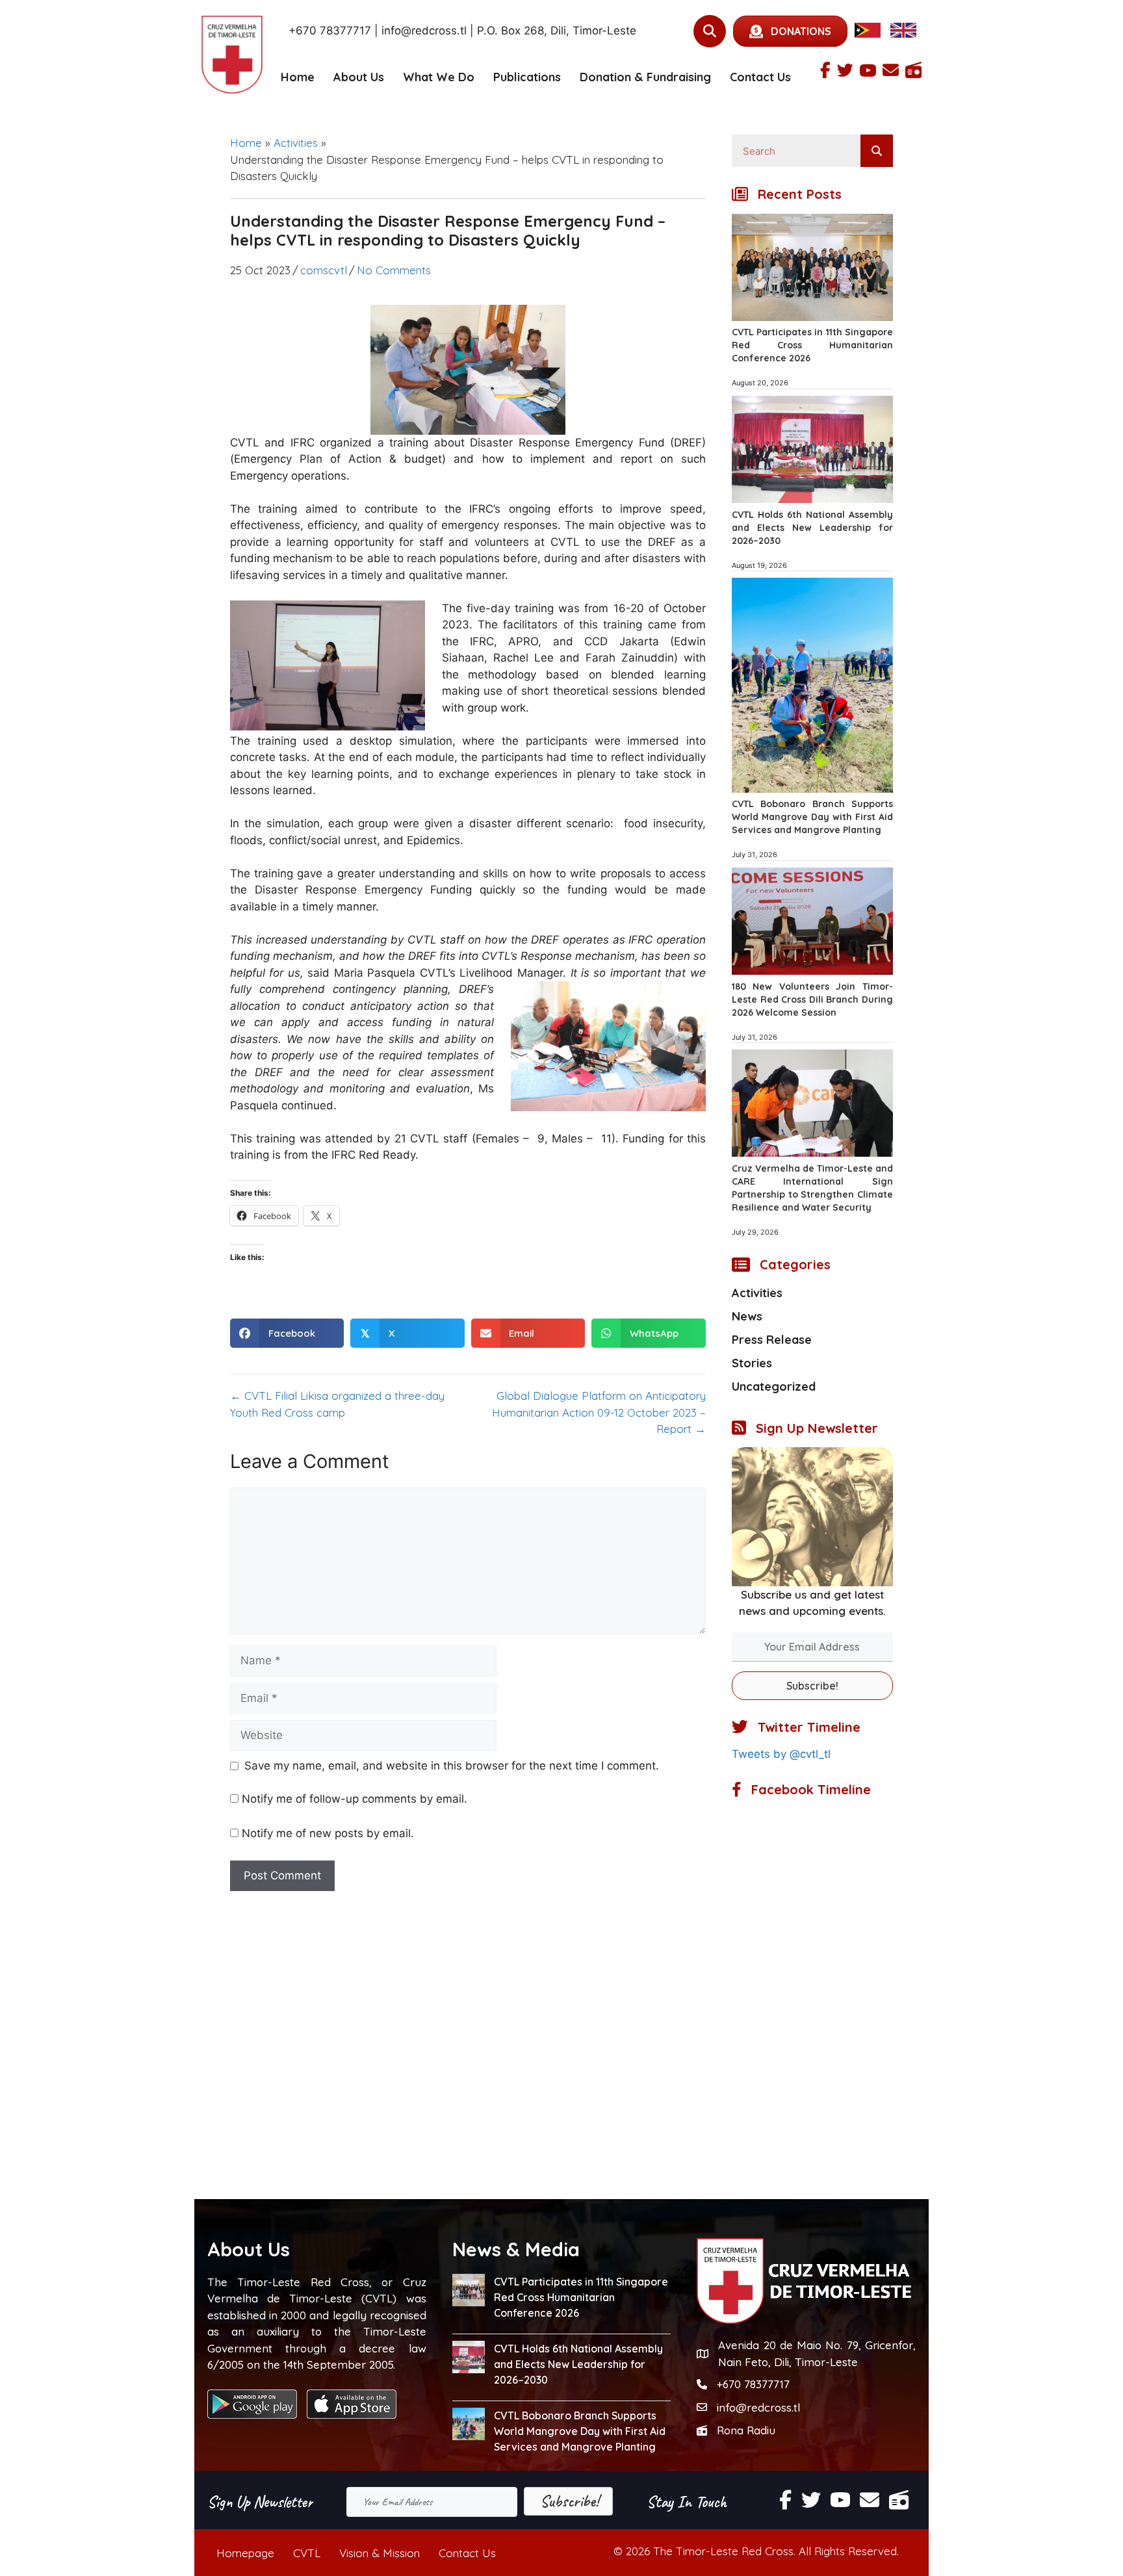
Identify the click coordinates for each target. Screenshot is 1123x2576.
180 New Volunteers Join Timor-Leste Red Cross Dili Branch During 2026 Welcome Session (812, 999)
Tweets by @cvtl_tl (781, 1754)
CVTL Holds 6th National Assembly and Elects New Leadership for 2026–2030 (812, 528)
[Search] (877, 151)
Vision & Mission (380, 2553)
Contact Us (760, 77)
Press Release (772, 1340)
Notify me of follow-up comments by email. (355, 1799)
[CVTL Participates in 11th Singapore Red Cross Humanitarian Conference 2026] (812, 317)
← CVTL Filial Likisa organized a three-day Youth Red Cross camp (337, 1404)
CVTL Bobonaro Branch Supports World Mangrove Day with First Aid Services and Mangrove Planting (812, 817)
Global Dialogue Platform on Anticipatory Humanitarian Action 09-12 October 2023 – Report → (599, 1412)
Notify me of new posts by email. (328, 1833)
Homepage (245, 2553)
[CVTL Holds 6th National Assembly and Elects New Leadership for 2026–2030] (812, 499)
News (747, 1316)
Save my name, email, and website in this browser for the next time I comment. (452, 1766)
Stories (752, 1363)
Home (298, 77)
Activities (296, 143)
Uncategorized (774, 1386)
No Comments (394, 270)
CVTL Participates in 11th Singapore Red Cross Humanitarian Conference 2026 (812, 345)
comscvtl (324, 270)
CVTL (307, 2553)
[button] (812, 1686)
